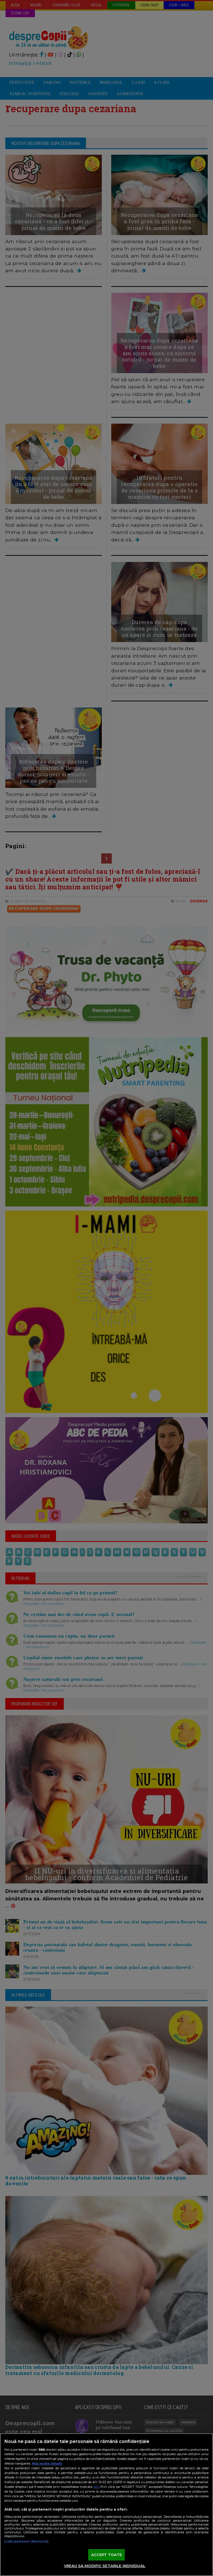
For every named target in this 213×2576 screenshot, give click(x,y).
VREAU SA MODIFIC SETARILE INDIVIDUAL (105, 2566)
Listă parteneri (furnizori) (26, 2541)
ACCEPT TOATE (107, 2555)
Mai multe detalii (47, 2463)
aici (96, 2487)
